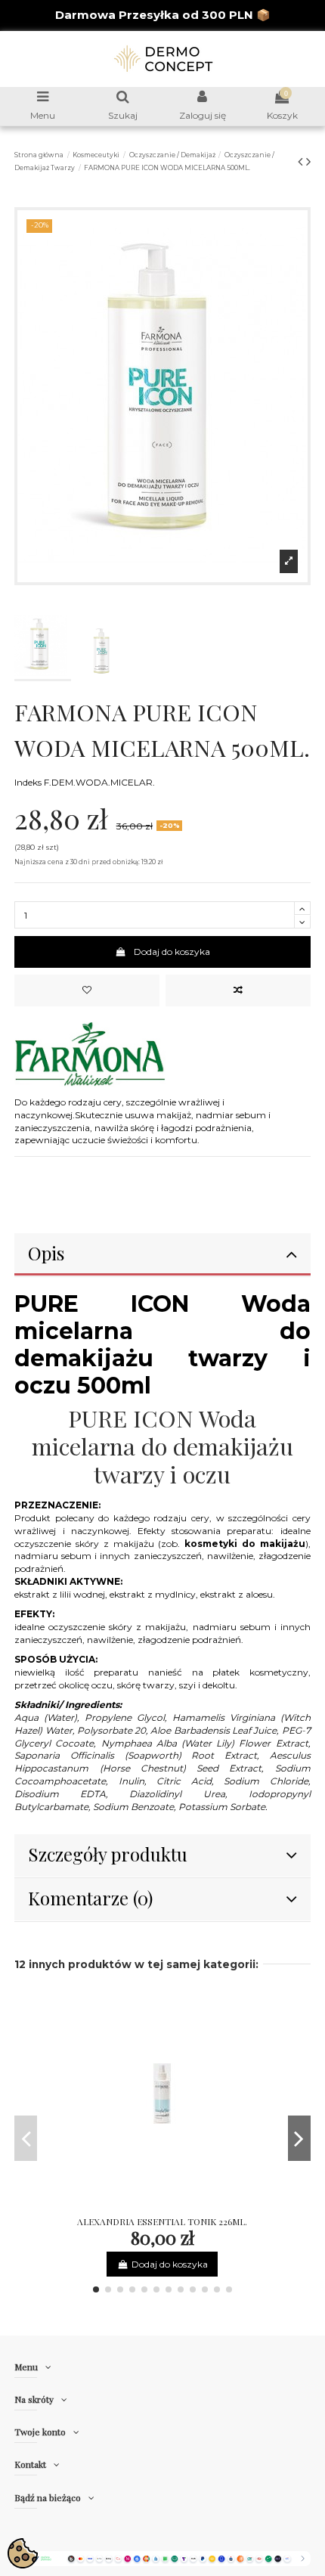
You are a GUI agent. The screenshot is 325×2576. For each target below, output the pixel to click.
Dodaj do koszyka (172, 952)
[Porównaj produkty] (162, 2205)
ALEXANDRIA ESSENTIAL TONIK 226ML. (162, 2221)
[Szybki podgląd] (181, 2205)
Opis (46, 1253)
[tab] (162, 1255)
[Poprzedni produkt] (302, 162)
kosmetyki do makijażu (245, 1544)
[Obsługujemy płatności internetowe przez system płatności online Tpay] (162, 2557)
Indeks (28, 782)
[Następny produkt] (308, 162)
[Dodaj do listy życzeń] (87, 990)
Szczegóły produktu (108, 1854)
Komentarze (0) (90, 1898)
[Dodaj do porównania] (238, 990)
